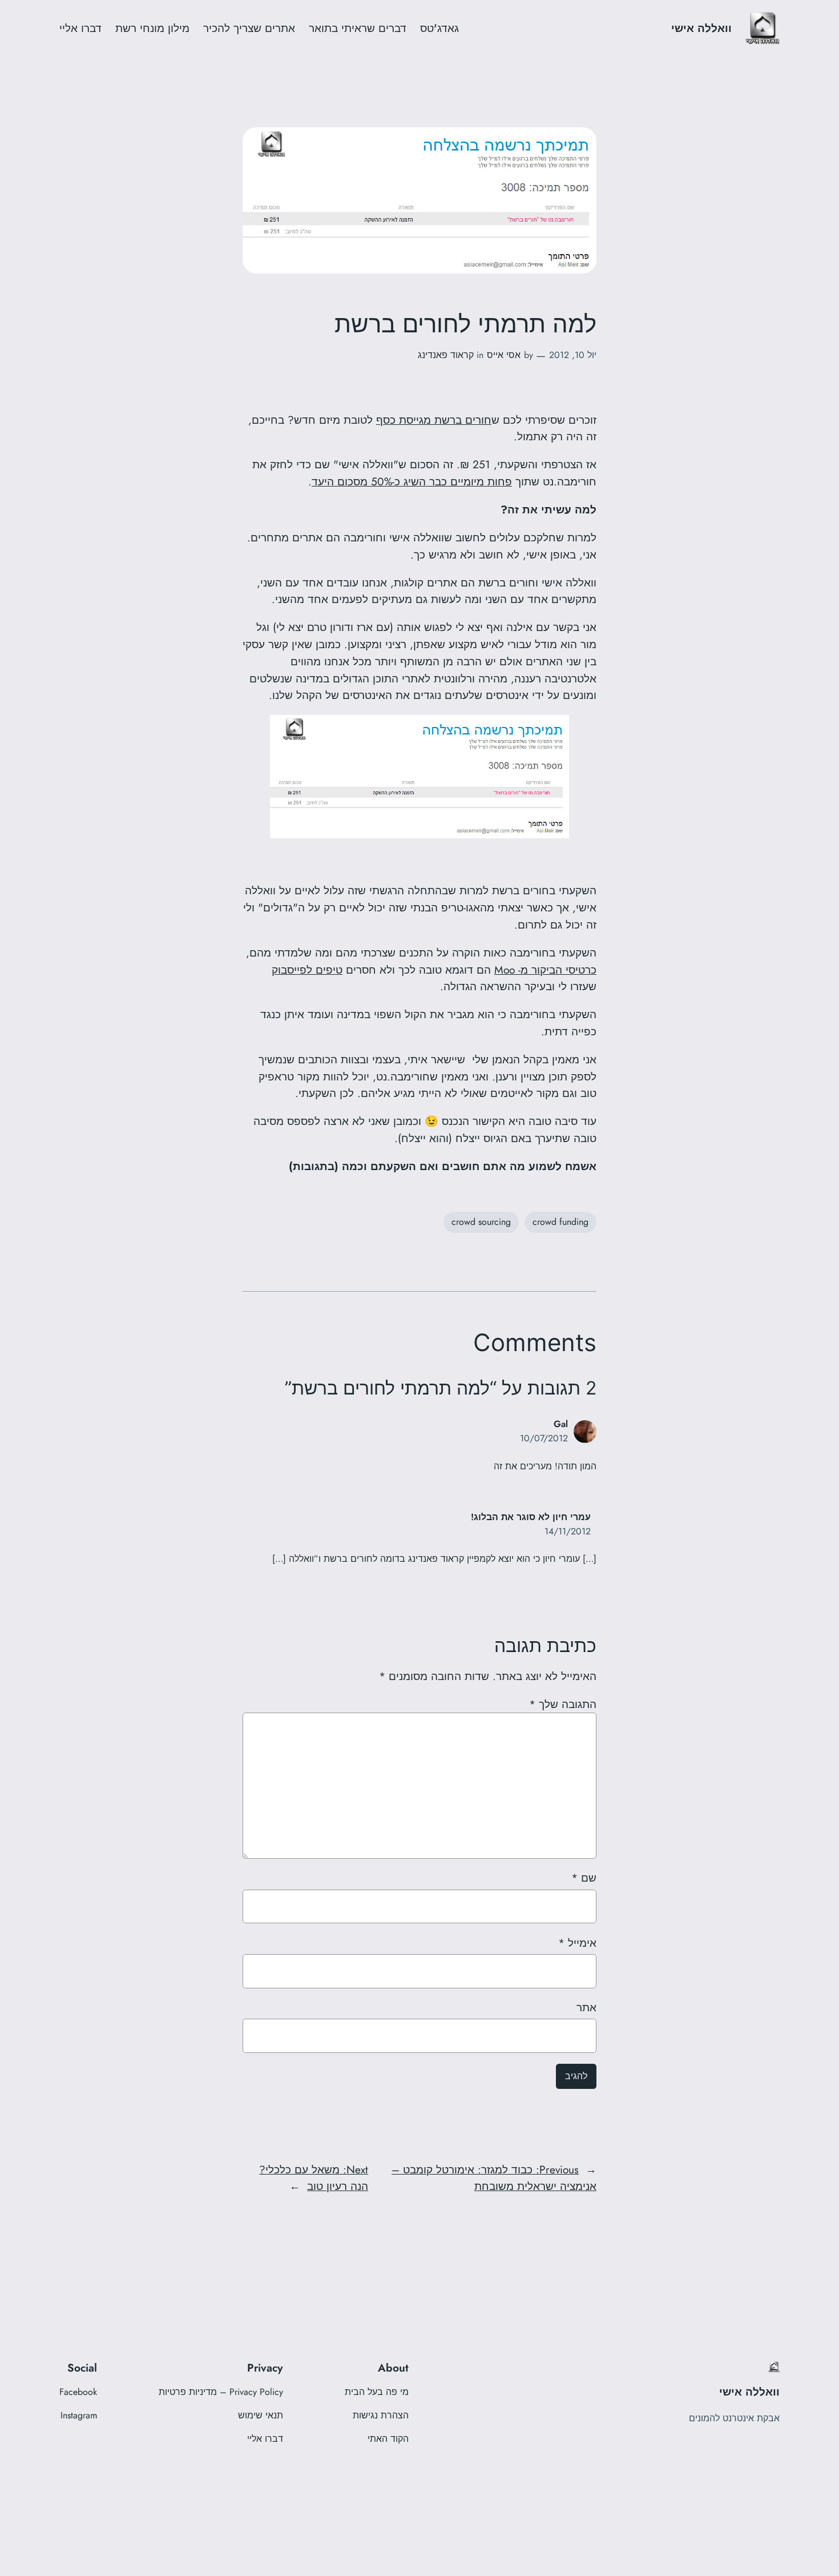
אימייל (577, 1943)
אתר (586, 2007)
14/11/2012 (568, 1531)
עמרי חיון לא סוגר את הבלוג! (531, 1517)
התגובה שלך (563, 1704)
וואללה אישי (701, 28)
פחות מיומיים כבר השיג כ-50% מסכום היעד (412, 481)
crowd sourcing (481, 1222)
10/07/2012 (544, 1438)
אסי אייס (504, 355)
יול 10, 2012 (573, 355)
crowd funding (560, 1222)
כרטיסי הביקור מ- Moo (545, 970)
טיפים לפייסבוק (307, 970)
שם (584, 1878)
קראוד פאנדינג (446, 355)
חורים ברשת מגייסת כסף (434, 420)
